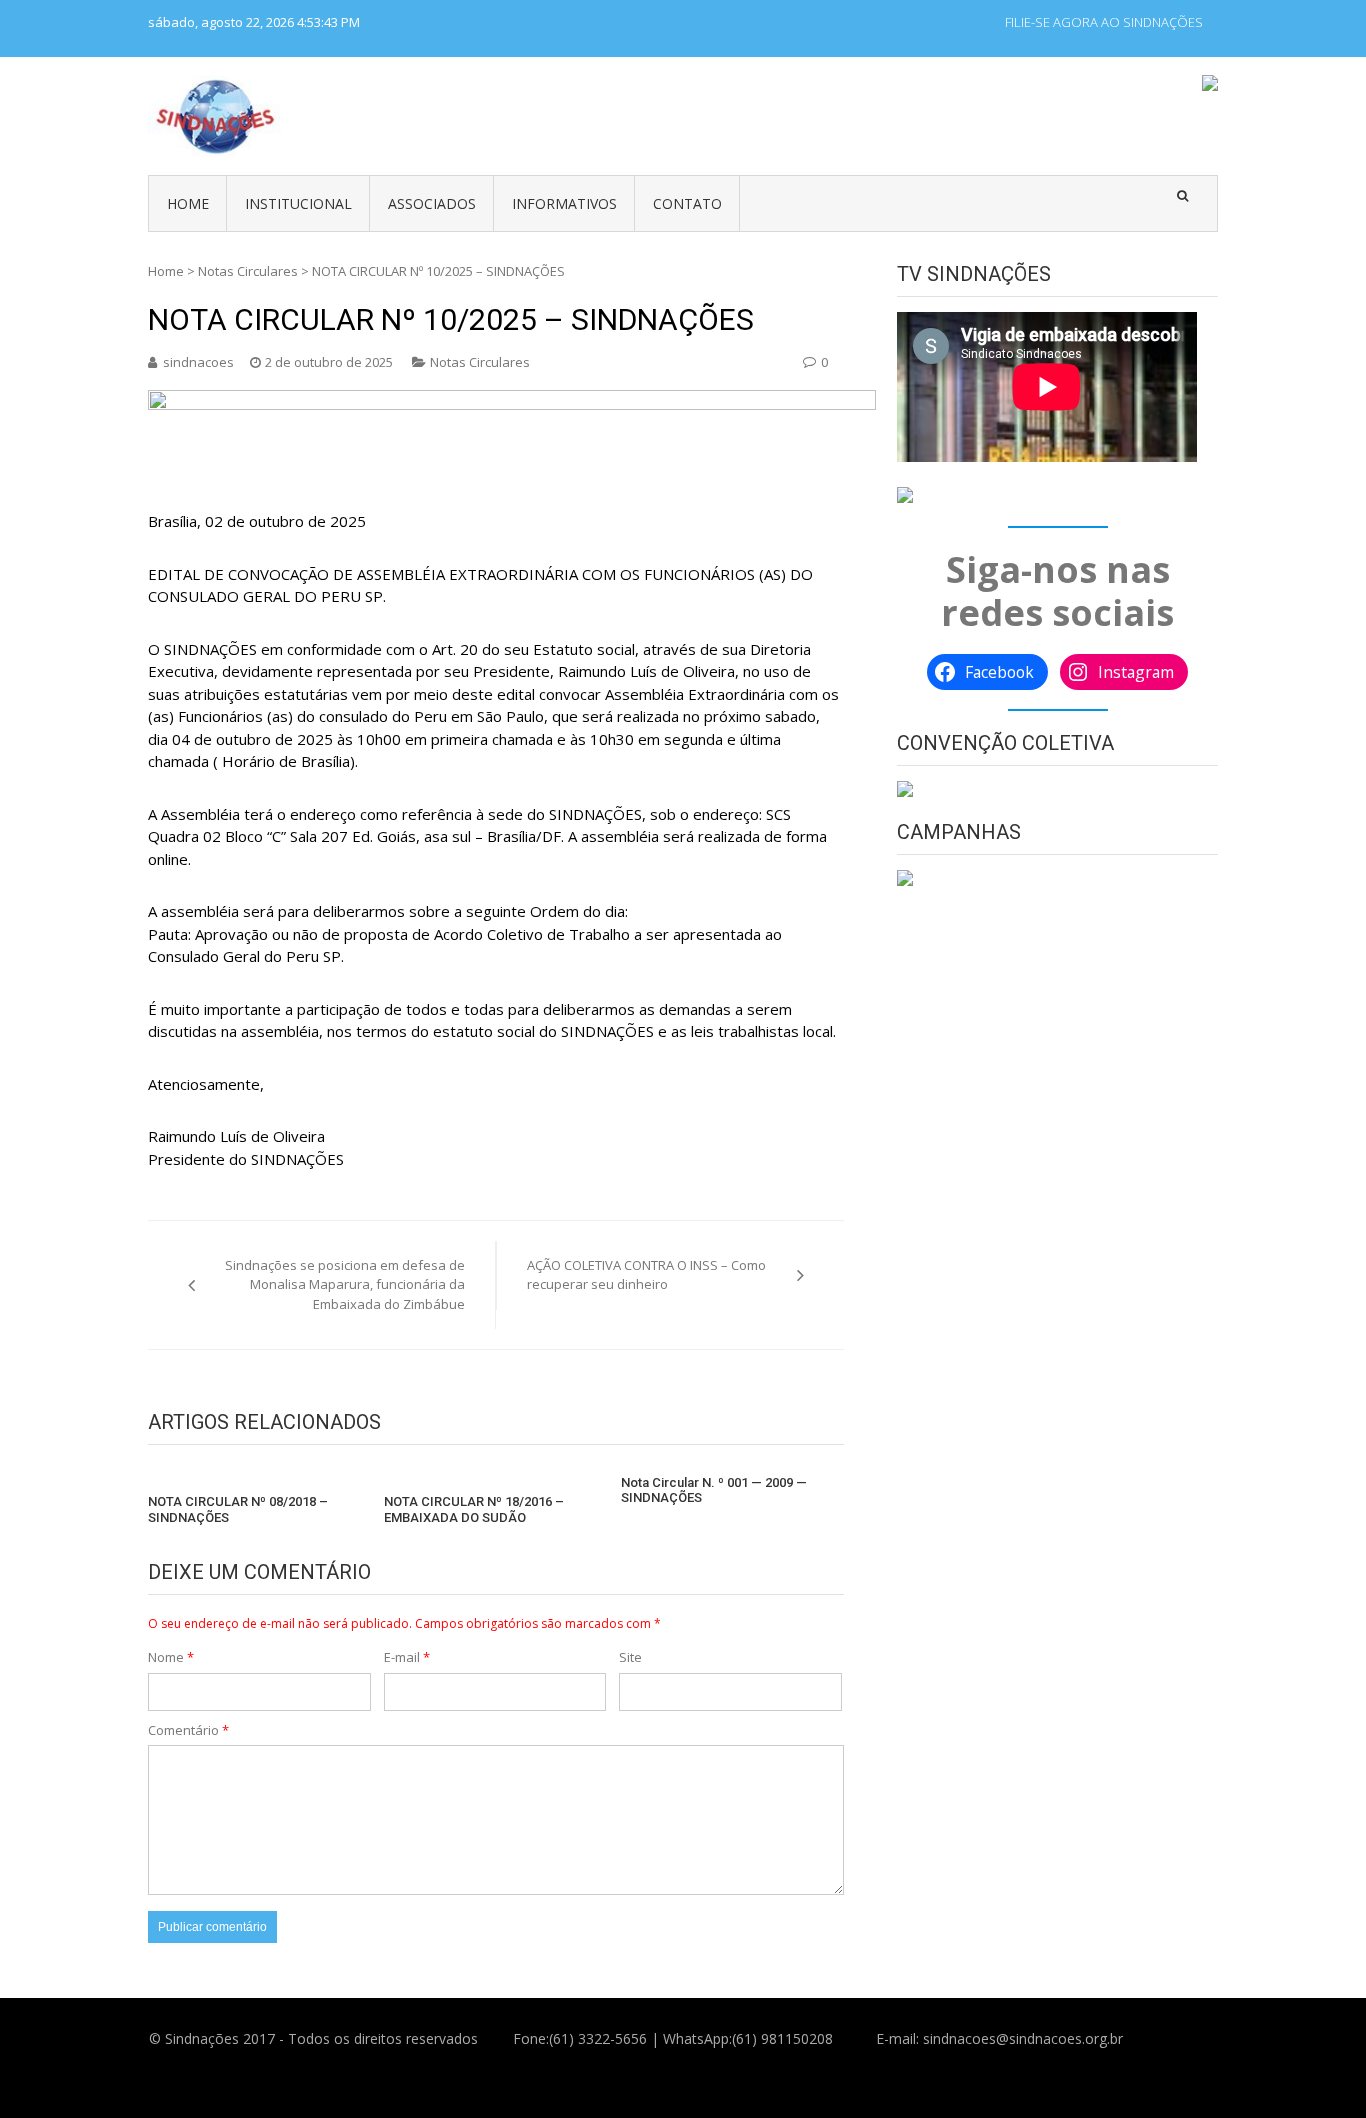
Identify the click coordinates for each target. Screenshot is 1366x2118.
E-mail (407, 1657)
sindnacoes (198, 362)
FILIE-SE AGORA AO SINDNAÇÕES (1104, 22)
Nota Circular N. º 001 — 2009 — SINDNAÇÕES (714, 1490)
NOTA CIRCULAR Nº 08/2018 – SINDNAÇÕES (238, 1509)
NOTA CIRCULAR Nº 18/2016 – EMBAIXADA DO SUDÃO (474, 1509)
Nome (171, 1657)
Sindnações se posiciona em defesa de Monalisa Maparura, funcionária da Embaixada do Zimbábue (345, 1284)
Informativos (564, 203)
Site (630, 1657)
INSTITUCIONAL (298, 203)
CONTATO (687, 203)
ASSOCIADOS (432, 203)
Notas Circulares (248, 271)
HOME (188, 203)
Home (166, 271)
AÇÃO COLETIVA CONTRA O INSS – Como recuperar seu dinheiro (646, 1275)
